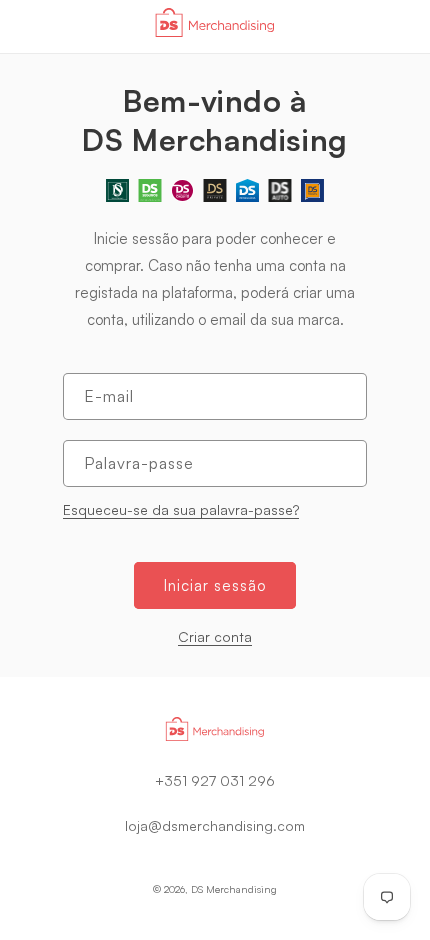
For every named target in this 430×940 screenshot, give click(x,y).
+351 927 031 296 (215, 780)
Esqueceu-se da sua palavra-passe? (181, 509)
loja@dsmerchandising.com (215, 825)
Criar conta (215, 636)
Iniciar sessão (215, 585)
